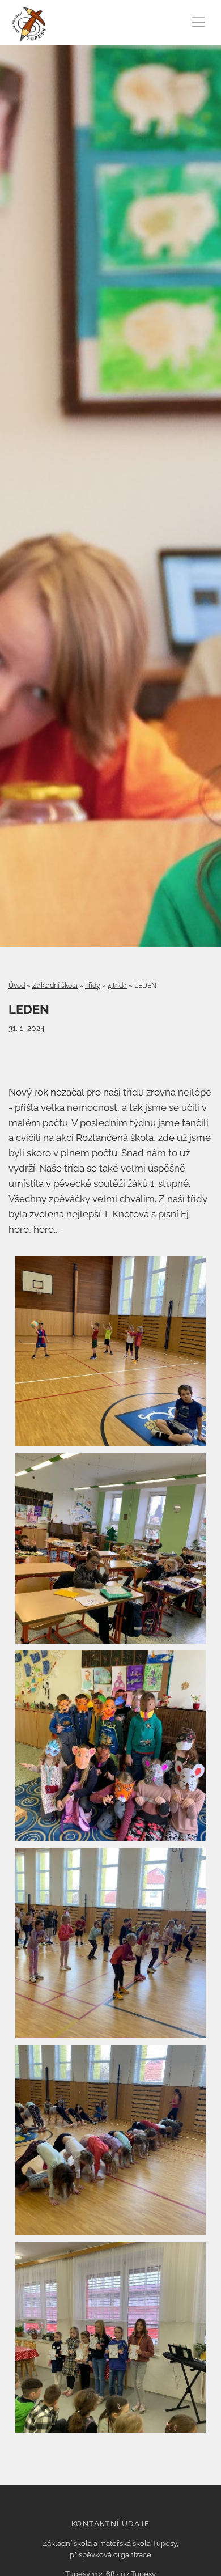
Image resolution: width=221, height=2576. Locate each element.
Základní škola (55, 986)
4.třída (117, 986)
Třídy (93, 986)
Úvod (17, 986)
